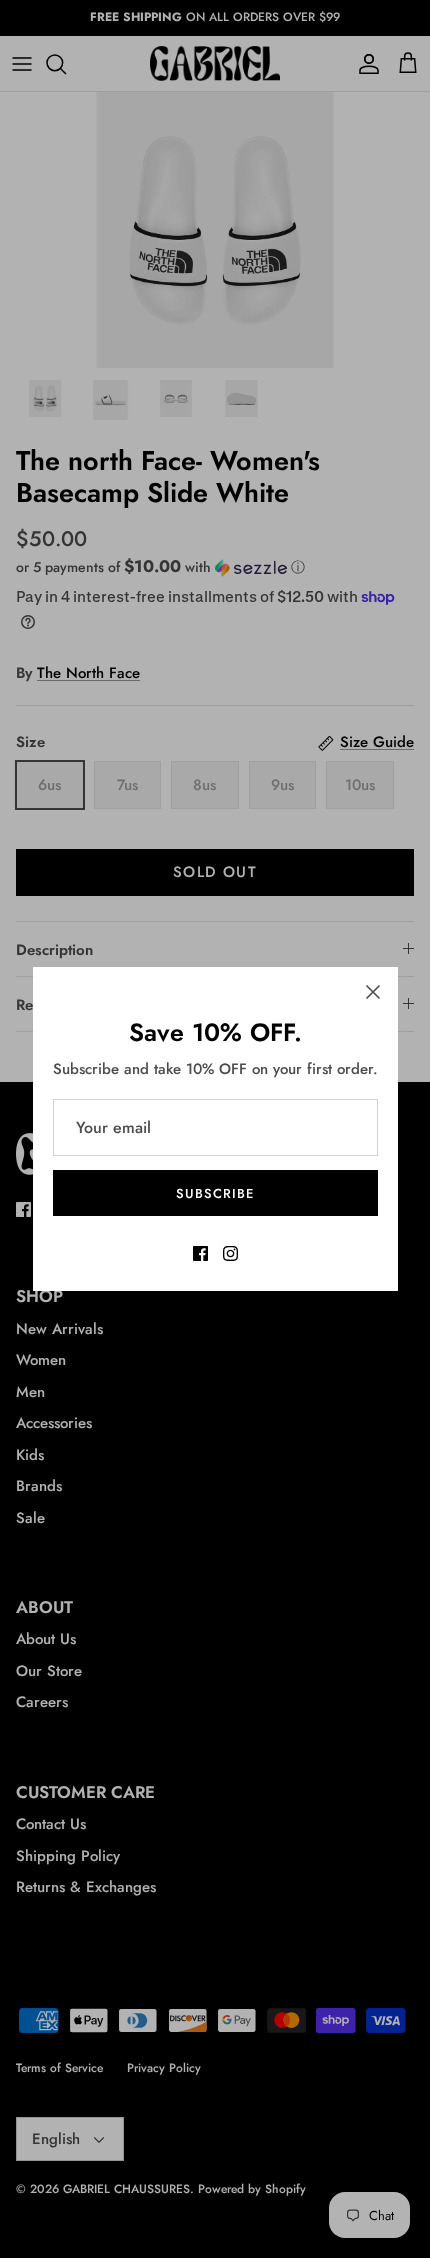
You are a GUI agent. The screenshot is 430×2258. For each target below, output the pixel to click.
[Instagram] (230, 1253)
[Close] (373, 992)
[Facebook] (200, 1253)
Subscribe (215, 1193)
